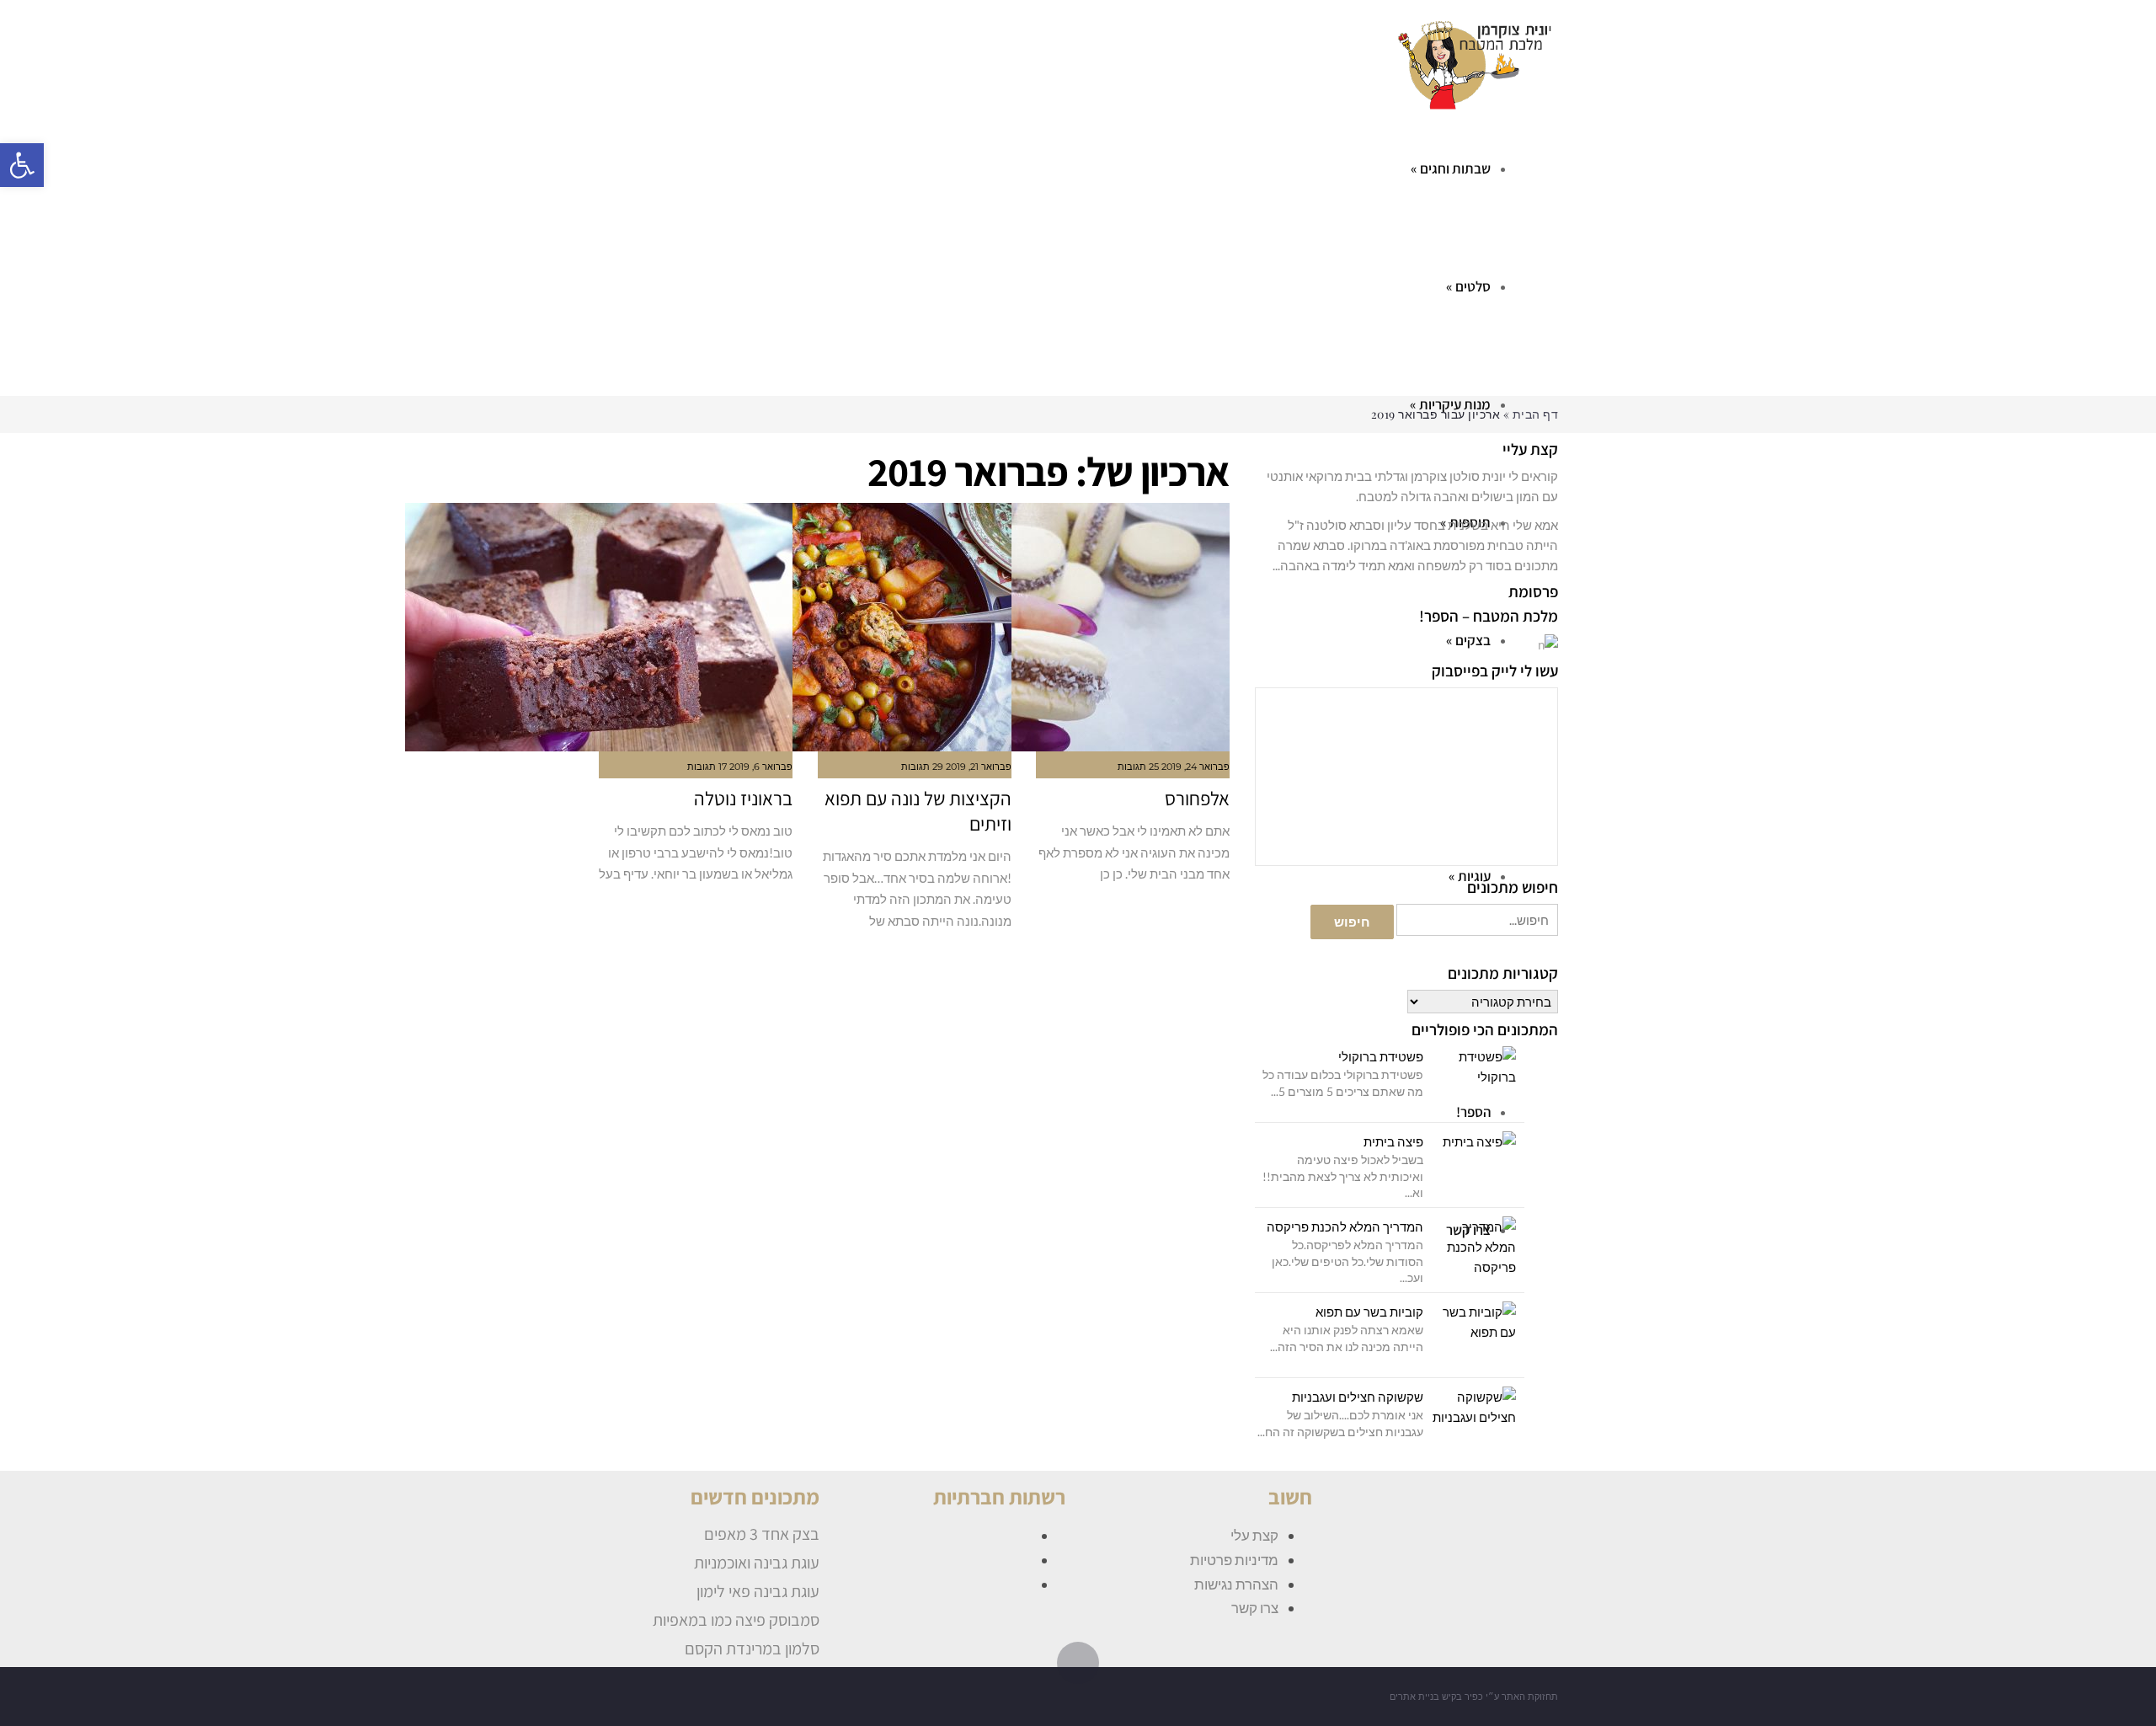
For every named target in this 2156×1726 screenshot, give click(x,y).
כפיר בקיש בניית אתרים (1436, 1697)
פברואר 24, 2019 (1195, 767)
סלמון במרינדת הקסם (752, 1649)
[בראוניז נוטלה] (696, 627)
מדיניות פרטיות (1234, 1560)
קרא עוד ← (1208, 909)
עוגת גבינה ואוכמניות (757, 1563)
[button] (22, 165)
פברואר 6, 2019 (761, 767)
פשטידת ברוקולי (1381, 1056)
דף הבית (1536, 414)
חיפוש (1352, 922)
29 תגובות (922, 767)
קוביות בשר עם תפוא (1369, 1312)
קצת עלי (1254, 1535)
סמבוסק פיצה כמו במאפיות (736, 1620)
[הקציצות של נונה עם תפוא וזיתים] (915, 627)
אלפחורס (1197, 799)
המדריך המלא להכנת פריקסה (1345, 1226)
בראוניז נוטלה (743, 799)
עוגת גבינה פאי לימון (758, 1591)
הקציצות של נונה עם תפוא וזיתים (918, 811)
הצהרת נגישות (1236, 1584)
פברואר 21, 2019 (979, 767)
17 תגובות (707, 767)
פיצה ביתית (1393, 1141)
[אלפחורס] (1133, 627)
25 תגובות (1138, 767)
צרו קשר (1255, 1608)
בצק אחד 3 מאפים (762, 1534)
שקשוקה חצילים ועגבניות (1358, 1397)
